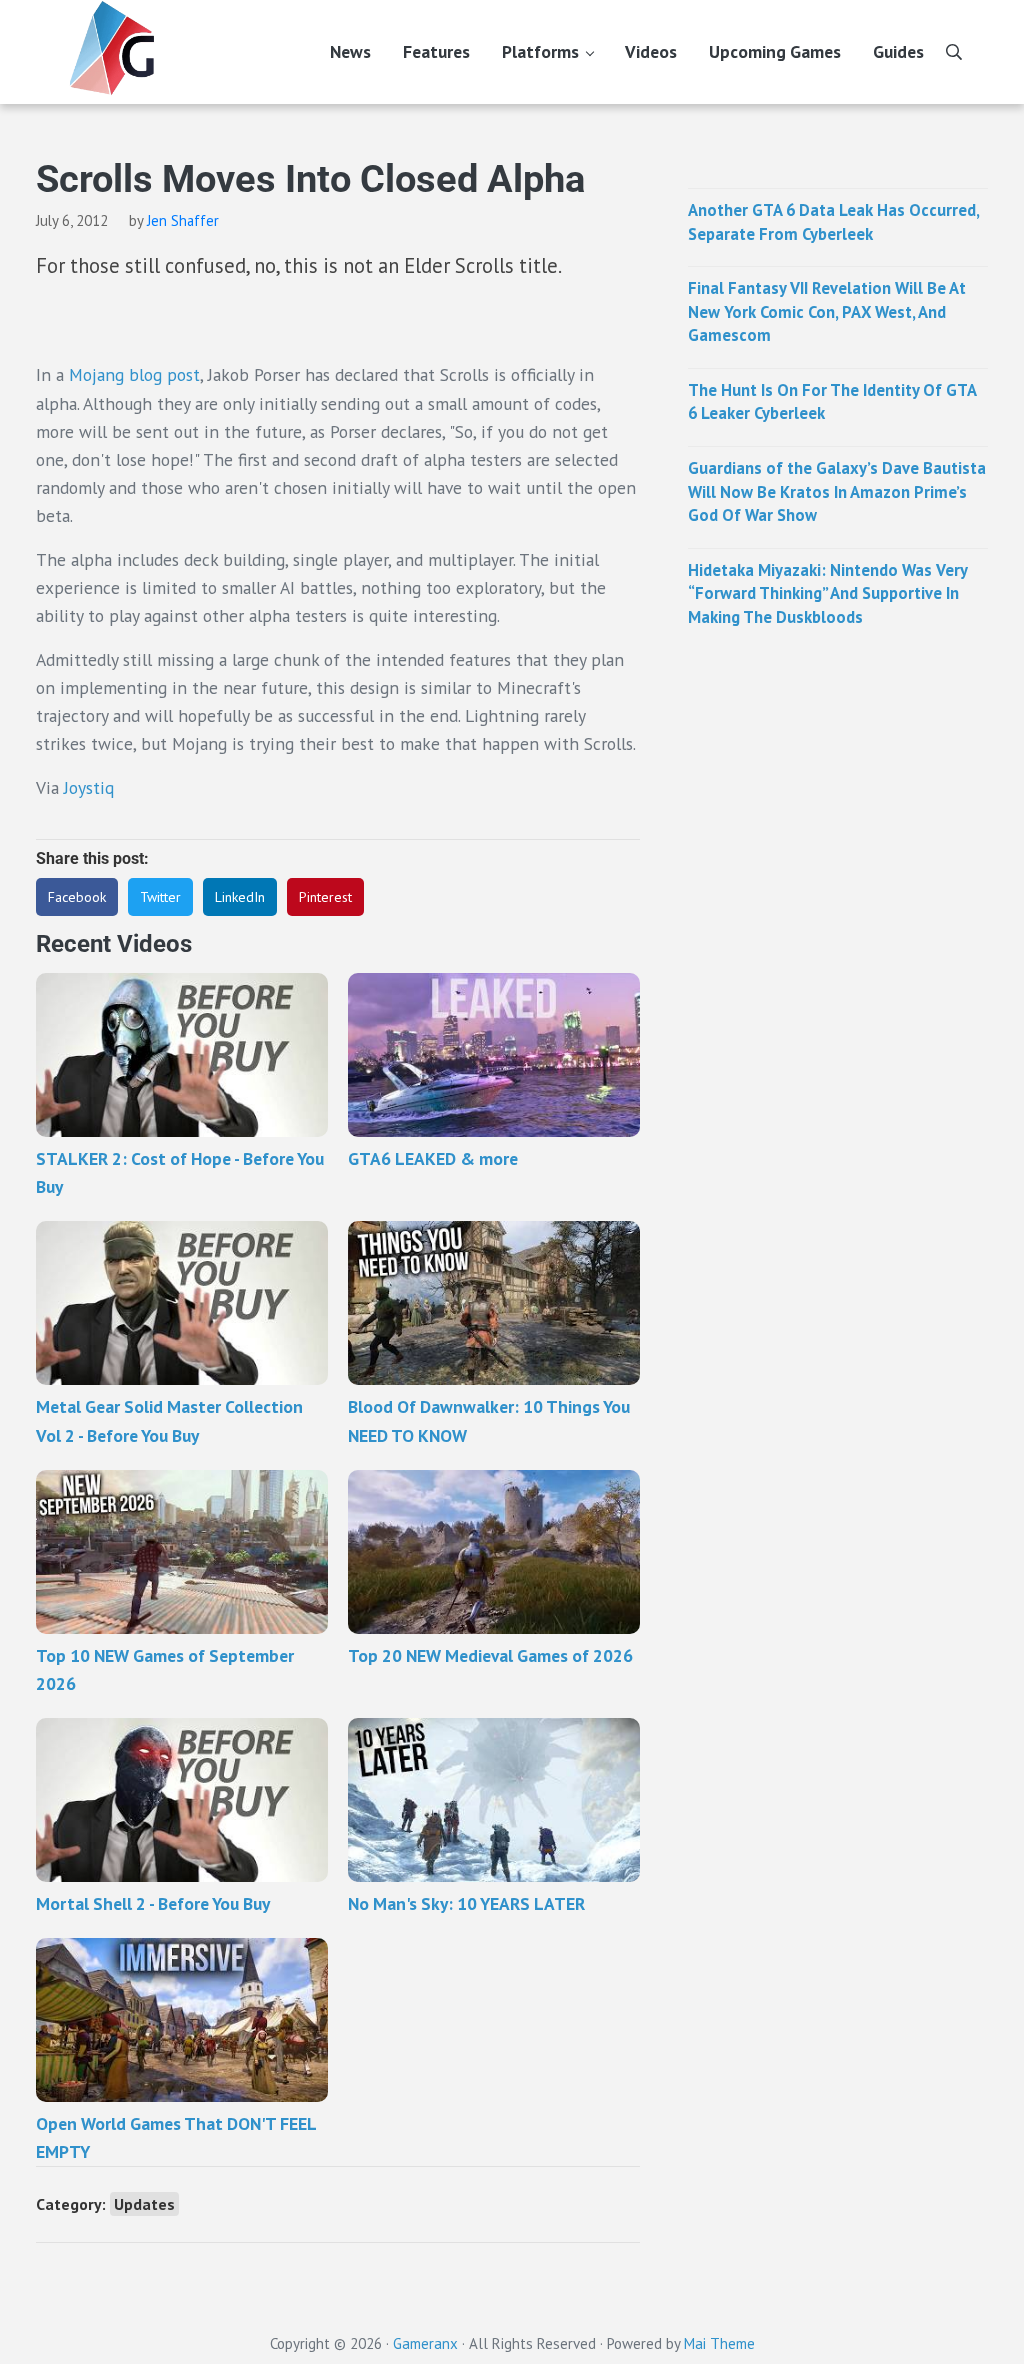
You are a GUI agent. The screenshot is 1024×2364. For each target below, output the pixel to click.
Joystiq (89, 787)
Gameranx (425, 2343)
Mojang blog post (134, 374)
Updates (144, 2204)
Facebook (77, 897)
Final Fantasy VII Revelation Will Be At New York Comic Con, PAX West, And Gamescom (827, 311)
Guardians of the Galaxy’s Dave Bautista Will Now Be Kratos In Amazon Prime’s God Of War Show (837, 491)
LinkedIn (240, 897)
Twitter (160, 897)
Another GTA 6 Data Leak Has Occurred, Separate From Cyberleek (833, 222)
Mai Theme (719, 2343)
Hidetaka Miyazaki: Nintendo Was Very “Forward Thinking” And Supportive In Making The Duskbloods (827, 593)
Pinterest (325, 897)
